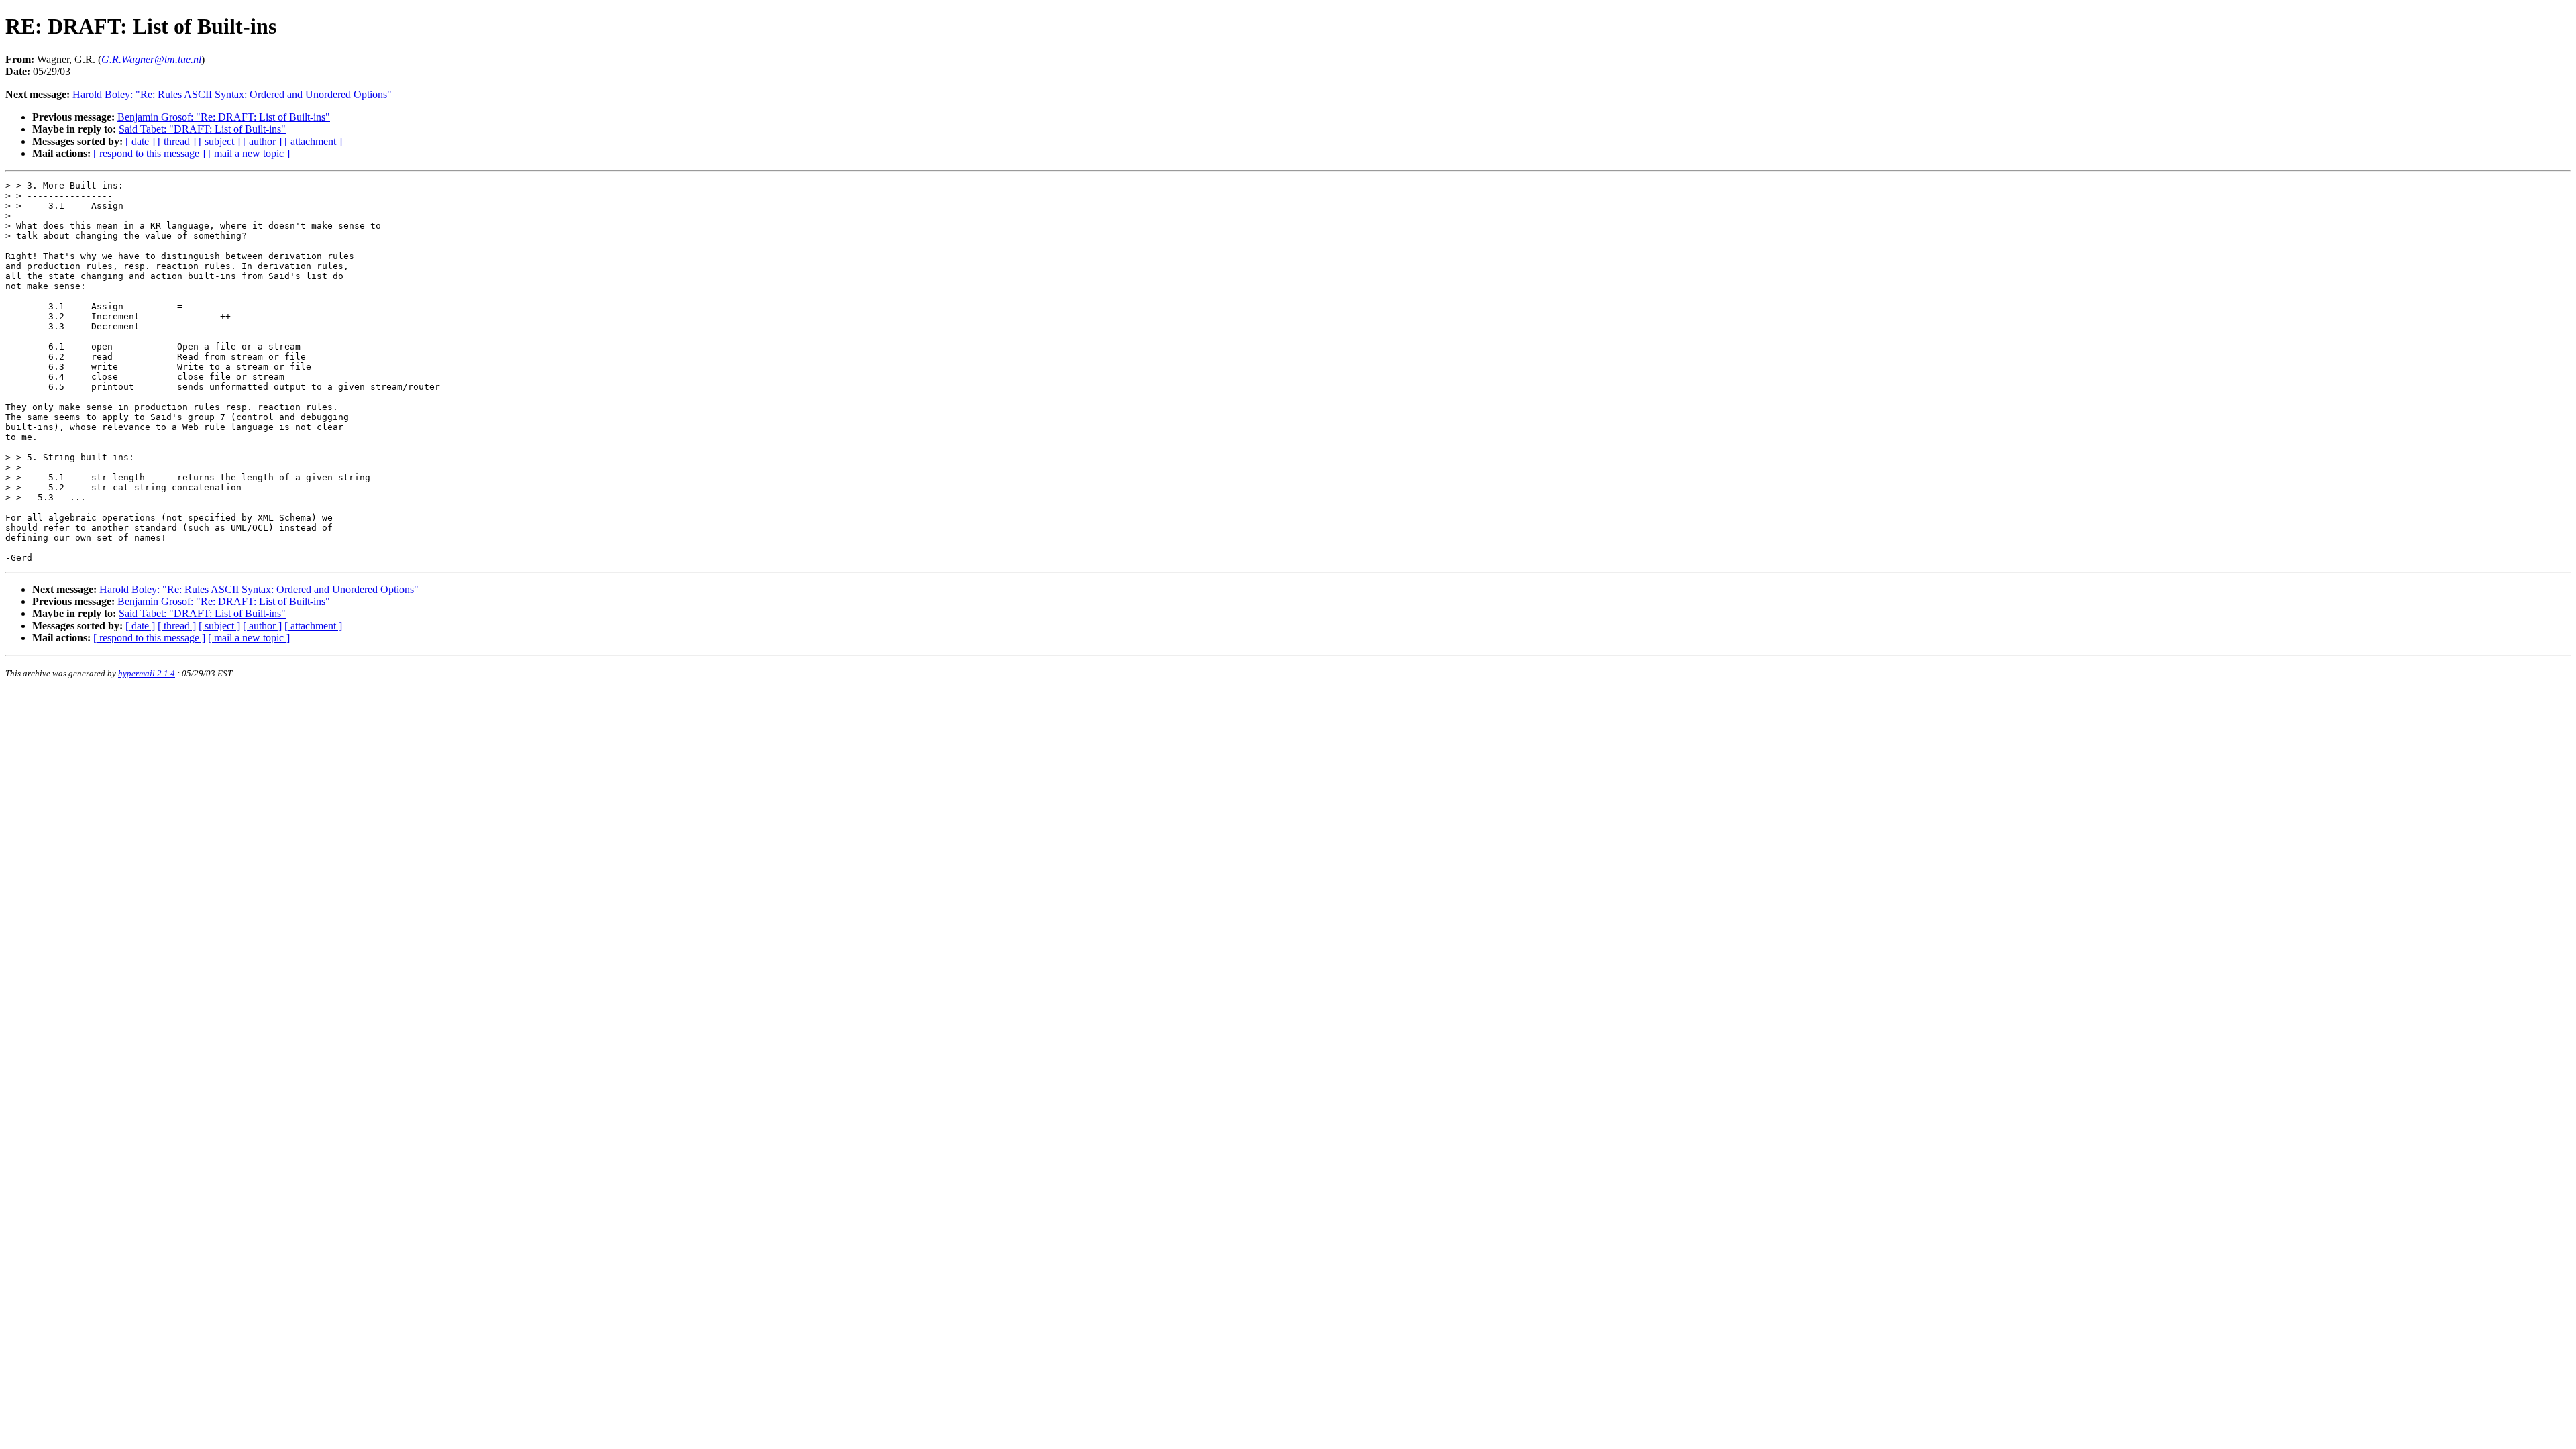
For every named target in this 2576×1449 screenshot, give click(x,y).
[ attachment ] (313, 141)
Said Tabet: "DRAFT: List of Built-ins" (202, 129)
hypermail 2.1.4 (147, 673)
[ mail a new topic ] (249, 153)
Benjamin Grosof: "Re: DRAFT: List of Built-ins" (224, 117)
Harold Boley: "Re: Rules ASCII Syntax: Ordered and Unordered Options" (232, 94)
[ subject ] (219, 141)
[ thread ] (177, 141)
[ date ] (140, 141)
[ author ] (262, 141)
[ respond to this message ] (149, 153)
